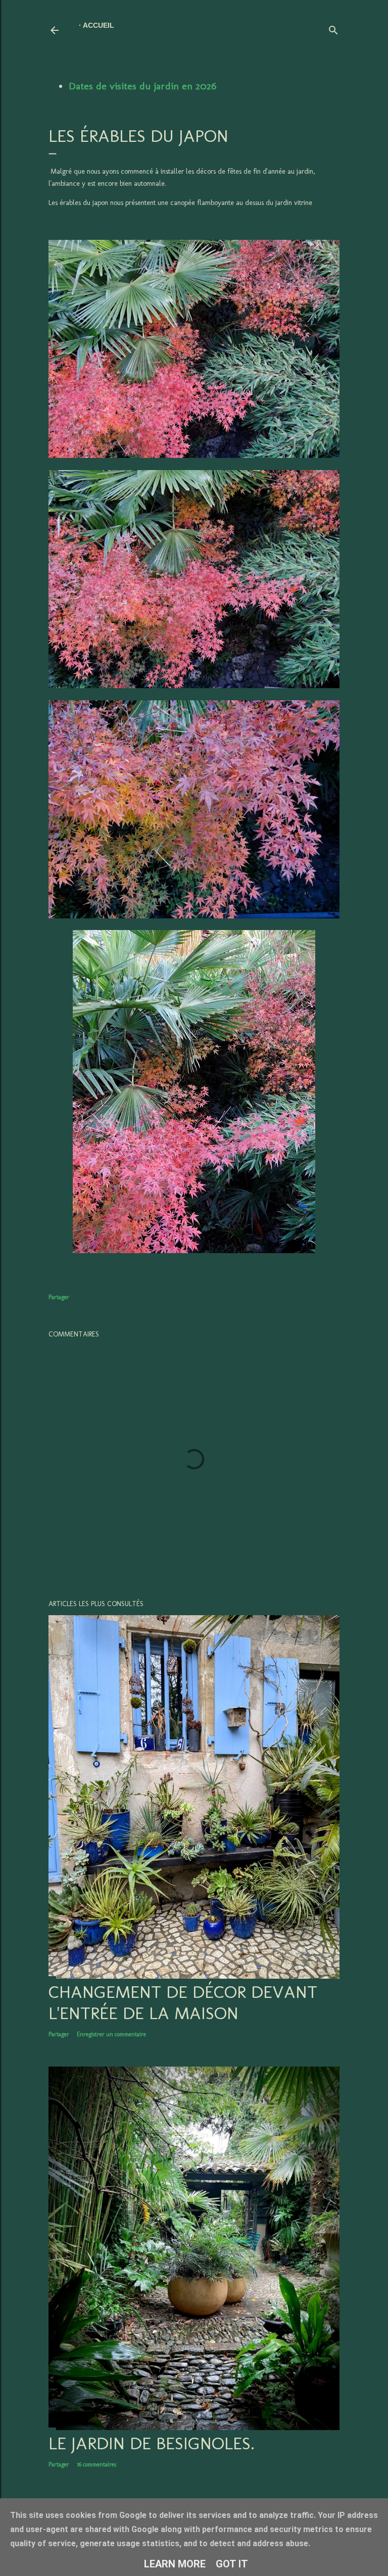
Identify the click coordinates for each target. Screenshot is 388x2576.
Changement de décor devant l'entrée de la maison (183, 2002)
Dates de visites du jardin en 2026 (142, 86)
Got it (232, 2564)
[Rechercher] (333, 28)
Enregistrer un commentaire (111, 2034)
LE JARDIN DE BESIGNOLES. (152, 2443)
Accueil (99, 25)
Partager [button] (59, 1297)
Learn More (175, 2564)
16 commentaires (96, 2464)
